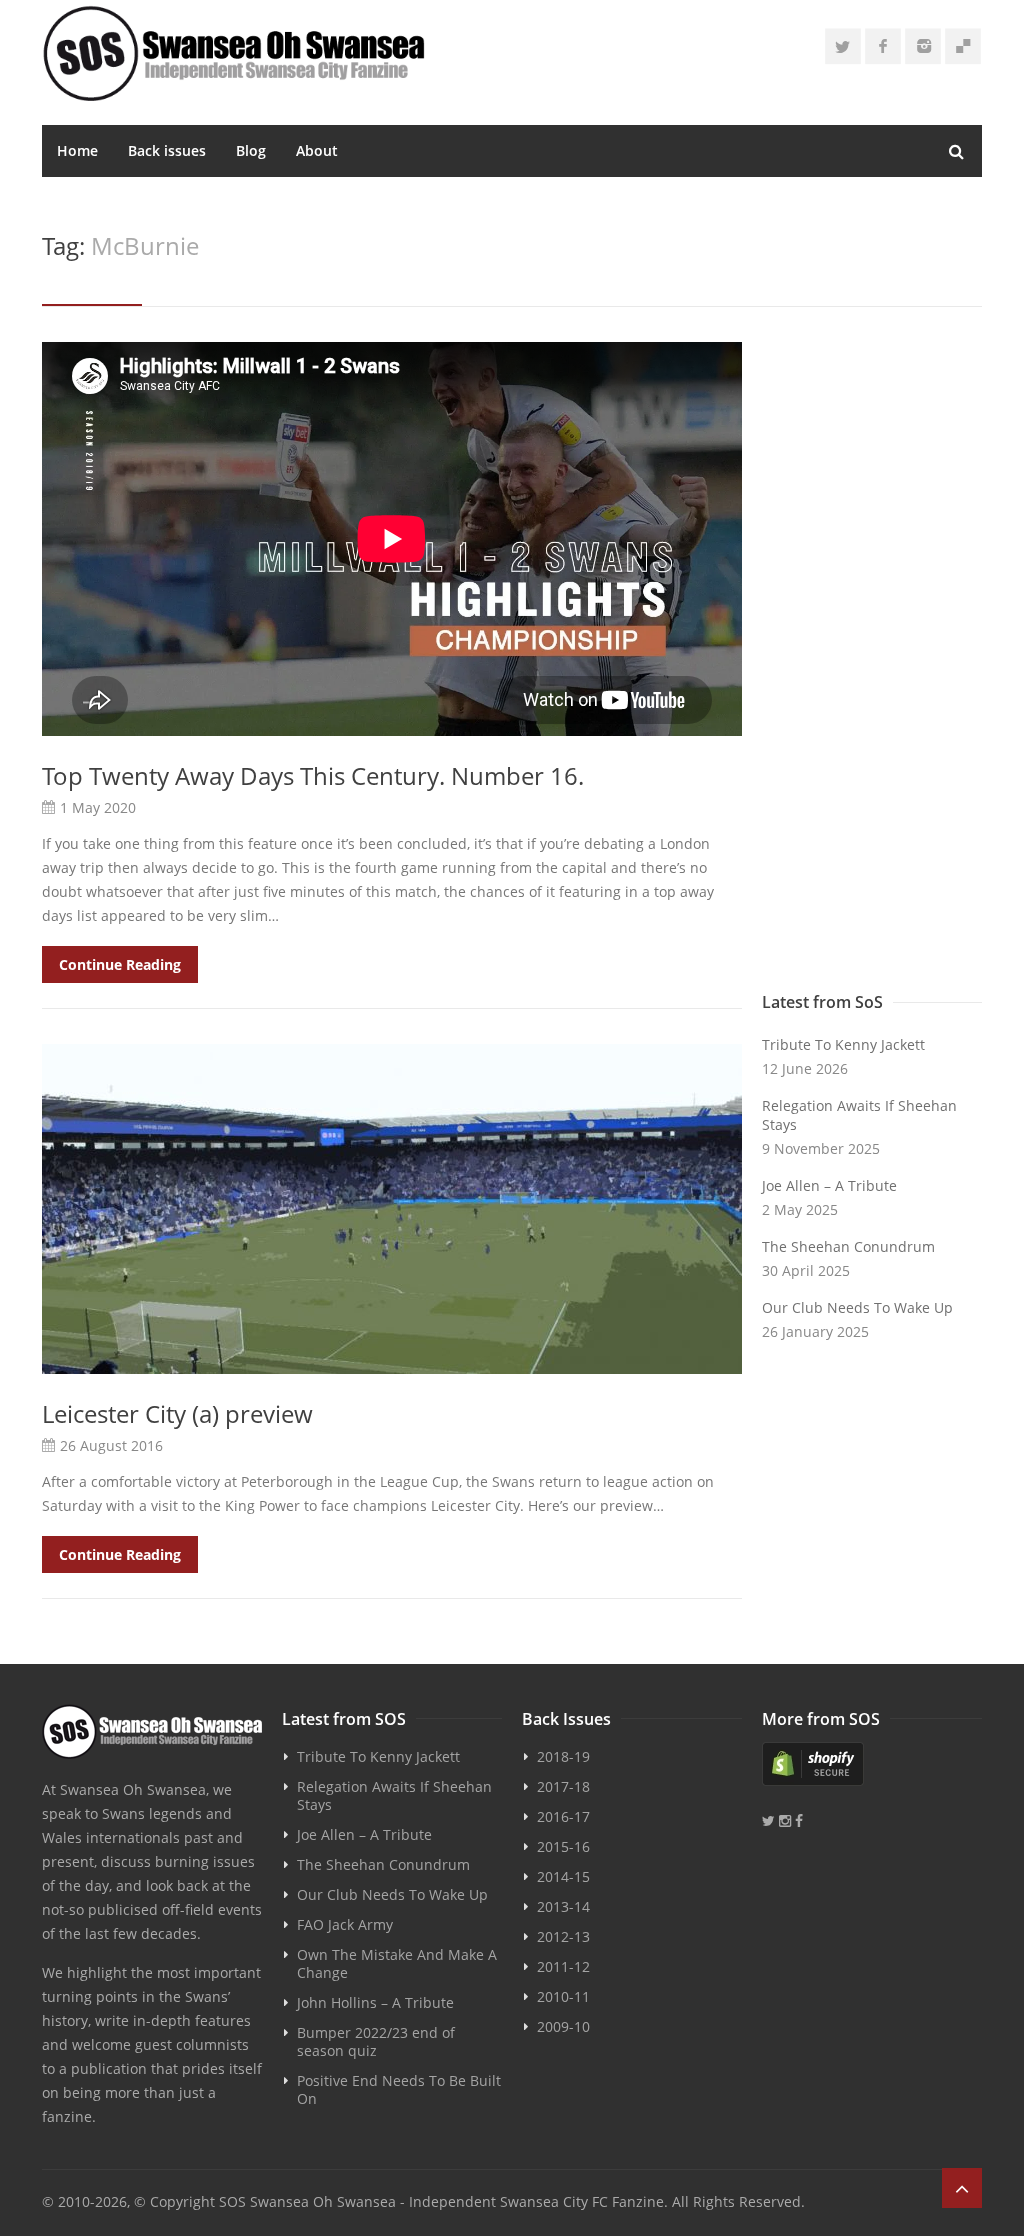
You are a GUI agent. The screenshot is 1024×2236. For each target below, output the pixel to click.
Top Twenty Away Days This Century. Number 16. (313, 775)
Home (77, 150)
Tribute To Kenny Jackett (843, 1044)
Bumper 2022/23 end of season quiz (376, 2041)
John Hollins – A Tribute (375, 2002)
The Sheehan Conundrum (848, 1246)
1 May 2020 (98, 807)
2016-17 (563, 1816)
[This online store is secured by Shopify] (872, 1764)
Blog (251, 150)
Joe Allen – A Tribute (829, 1185)
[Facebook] (883, 46)
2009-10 (563, 2026)
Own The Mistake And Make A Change (397, 1963)
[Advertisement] (872, 662)
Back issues (167, 150)
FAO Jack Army (345, 1924)
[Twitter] (843, 46)
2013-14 (563, 1906)
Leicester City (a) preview (177, 1413)
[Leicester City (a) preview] (392, 1209)
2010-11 (563, 1996)
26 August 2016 (111, 1445)
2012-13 (563, 1936)
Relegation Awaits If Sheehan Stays (859, 1115)
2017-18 (563, 1786)
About (317, 150)
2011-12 (563, 1966)
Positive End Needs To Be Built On (399, 2089)
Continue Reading (120, 964)
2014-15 (563, 1876)
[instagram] (923, 46)
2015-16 (563, 1846)
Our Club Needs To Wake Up (857, 1307)
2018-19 (563, 1756)
